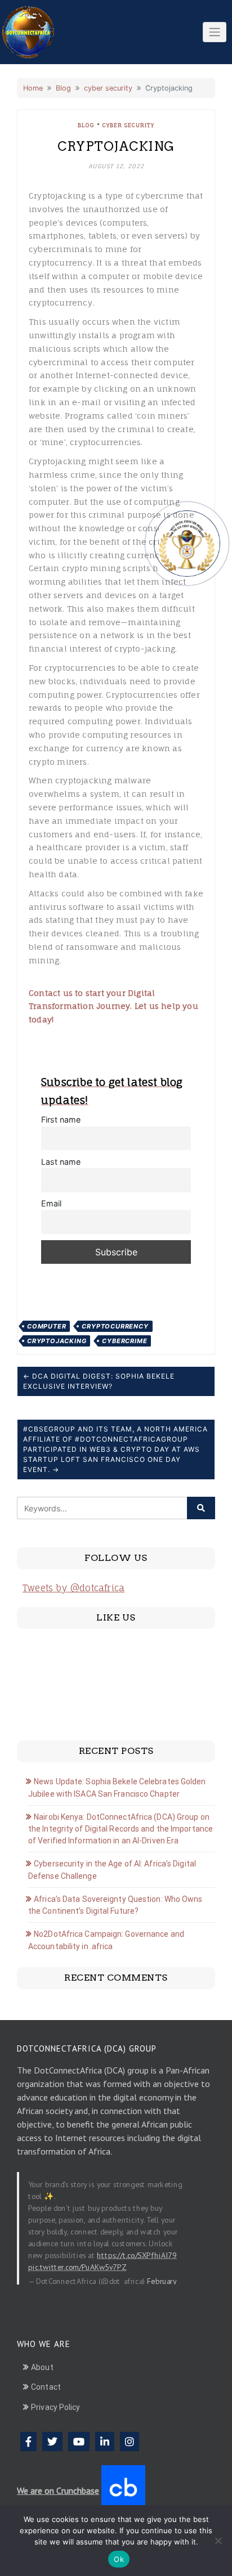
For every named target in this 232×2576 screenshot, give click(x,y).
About (42, 2367)
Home (33, 88)
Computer (46, 1326)
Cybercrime (124, 1341)
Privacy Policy (55, 2407)
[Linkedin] (105, 2442)
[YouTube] (79, 2442)
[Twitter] (52, 2442)
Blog (63, 88)
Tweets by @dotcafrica (73, 1588)
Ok (119, 2559)
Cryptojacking (57, 1341)
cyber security (108, 88)
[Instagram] (130, 2442)
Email (51, 1203)
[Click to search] (201, 1508)
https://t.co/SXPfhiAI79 (137, 2255)
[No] (218, 2541)
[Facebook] (28, 2442)
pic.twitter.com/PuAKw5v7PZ (77, 2267)
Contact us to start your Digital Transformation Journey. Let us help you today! (113, 1006)
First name (61, 1119)
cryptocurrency (115, 1326)
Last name (61, 1162)
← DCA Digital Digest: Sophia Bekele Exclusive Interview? (99, 1381)
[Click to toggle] (215, 32)
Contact (46, 2387)
